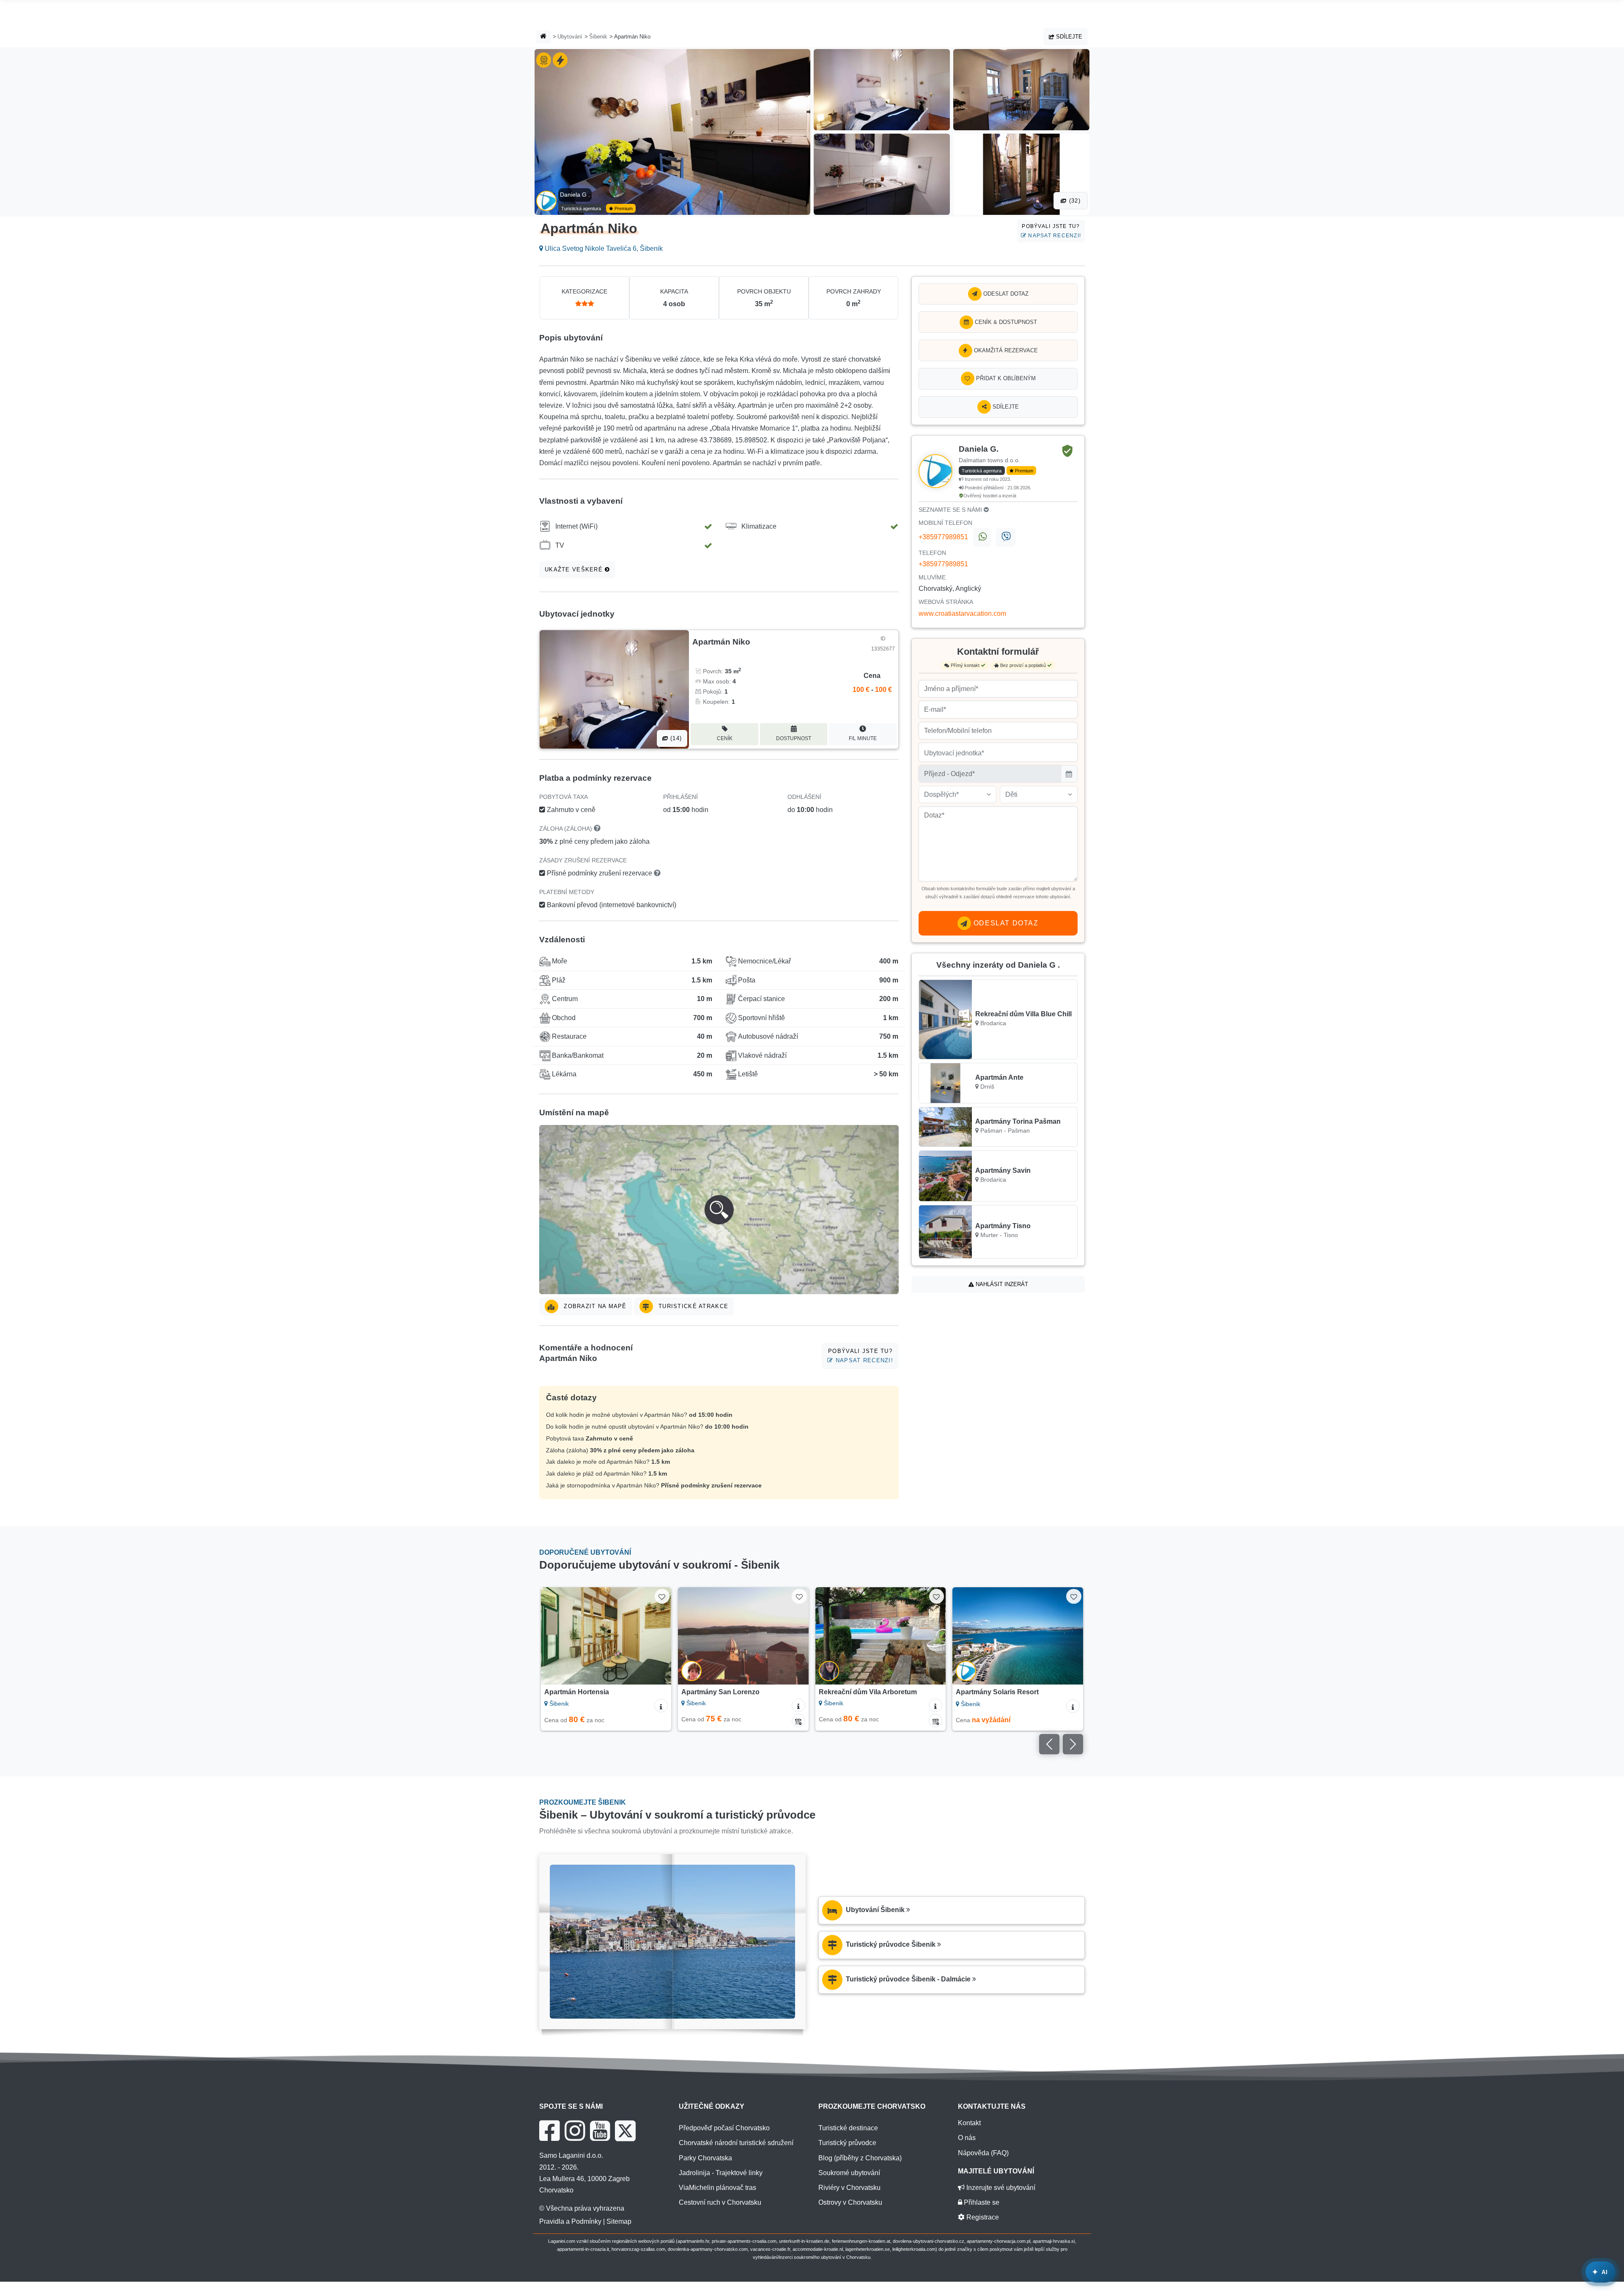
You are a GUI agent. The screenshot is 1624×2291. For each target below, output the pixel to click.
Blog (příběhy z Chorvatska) (860, 2158)
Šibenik (598, 37)
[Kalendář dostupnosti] (661, 1720)
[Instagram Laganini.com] (575, 2131)
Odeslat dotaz (1005, 294)
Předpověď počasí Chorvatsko (724, 2128)
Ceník (725, 738)
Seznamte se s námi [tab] (951, 510)
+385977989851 (943, 537)
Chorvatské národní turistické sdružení (736, 2143)
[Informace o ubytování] (661, 1705)
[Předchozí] (555, 1636)
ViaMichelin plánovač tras (717, 2188)
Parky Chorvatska (705, 2158)
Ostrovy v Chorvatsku (850, 2202)
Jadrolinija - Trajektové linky (721, 2173)
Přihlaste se (981, 2202)
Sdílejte (1068, 37)
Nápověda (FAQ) (983, 2153)
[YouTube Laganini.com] (600, 2131)
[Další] (657, 1636)
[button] (719, 1210)
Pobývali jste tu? (1051, 231)
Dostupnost (794, 738)
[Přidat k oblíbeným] (662, 1596)
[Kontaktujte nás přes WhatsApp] (982, 538)
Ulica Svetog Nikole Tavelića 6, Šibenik (603, 248)
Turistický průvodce (847, 2143)
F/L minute (863, 738)
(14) (675, 738)
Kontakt (969, 2123)
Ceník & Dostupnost (1005, 322)
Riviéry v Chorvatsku (849, 2188)
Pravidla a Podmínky (570, 2221)
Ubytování (570, 37)
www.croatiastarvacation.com (962, 613)
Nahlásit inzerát (1001, 1284)
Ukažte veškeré (575, 569)
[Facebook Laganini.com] (549, 2131)
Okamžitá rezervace (1005, 350)
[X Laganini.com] (625, 2131)
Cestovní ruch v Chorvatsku (720, 2202)
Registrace (982, 2217)
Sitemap (619, 2221)
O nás (967, 2138)
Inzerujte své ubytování (1000, 2188)
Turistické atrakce (692, 1306)
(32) (1074, 201)
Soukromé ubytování (849, 2173)
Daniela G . (575, 195)
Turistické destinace (848, 2128)
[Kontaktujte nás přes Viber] (1005, 538)
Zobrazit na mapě (594, 1306)
